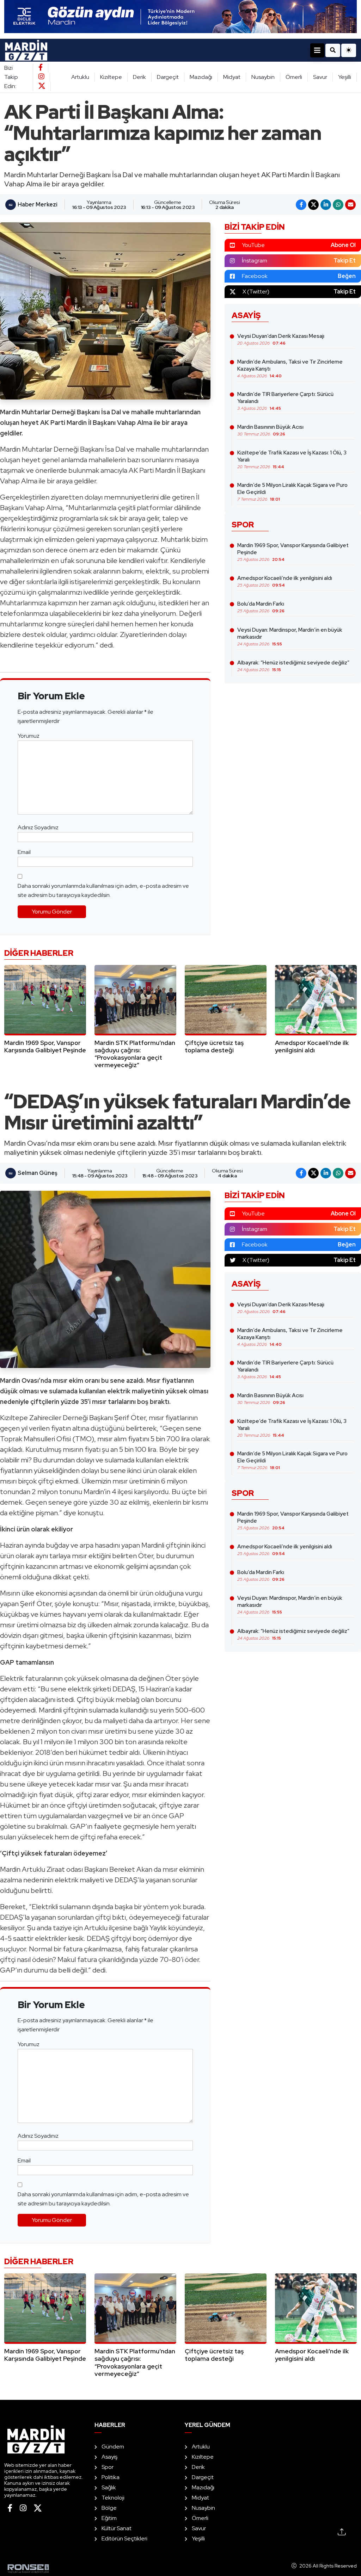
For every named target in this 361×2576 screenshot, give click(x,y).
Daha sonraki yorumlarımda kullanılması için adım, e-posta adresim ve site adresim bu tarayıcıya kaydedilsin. (103, 890)
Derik (139, 77)
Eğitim (109, 2518)
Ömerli (294, 77)
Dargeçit (168, 77)
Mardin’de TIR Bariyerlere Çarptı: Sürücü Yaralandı (285, 401)
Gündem (113, 2447)
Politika (111, 2477)
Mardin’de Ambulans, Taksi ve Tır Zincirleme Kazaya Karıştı (290, 369)
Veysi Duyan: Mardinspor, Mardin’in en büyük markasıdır (290, 637)
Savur (320, 77)
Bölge (109, 2508)
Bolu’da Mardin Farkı (261, 607)
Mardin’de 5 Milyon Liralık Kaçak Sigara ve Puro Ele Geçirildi (292, 492)
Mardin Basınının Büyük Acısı (270, 430)
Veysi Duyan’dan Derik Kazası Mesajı (281, 339)
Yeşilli (345, 77)
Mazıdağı (201, 77)
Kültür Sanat (117, 2528)
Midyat (232, 77)
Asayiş (109, 2457)
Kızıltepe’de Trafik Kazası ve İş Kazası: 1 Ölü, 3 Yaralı (292, 459)
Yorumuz (29, 736)
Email (24, 852)
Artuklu (80, 77)
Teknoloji (113, 2498)
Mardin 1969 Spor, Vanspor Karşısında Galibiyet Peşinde (293, 552)
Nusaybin (263, 77)
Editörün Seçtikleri (124, 2538)
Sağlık (109, 2487)
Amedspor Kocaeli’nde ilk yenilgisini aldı (285, 581)
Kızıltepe (111, 77)
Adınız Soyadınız (38, 827)
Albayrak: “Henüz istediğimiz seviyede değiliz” (293, 666)
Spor (108, 2467)
